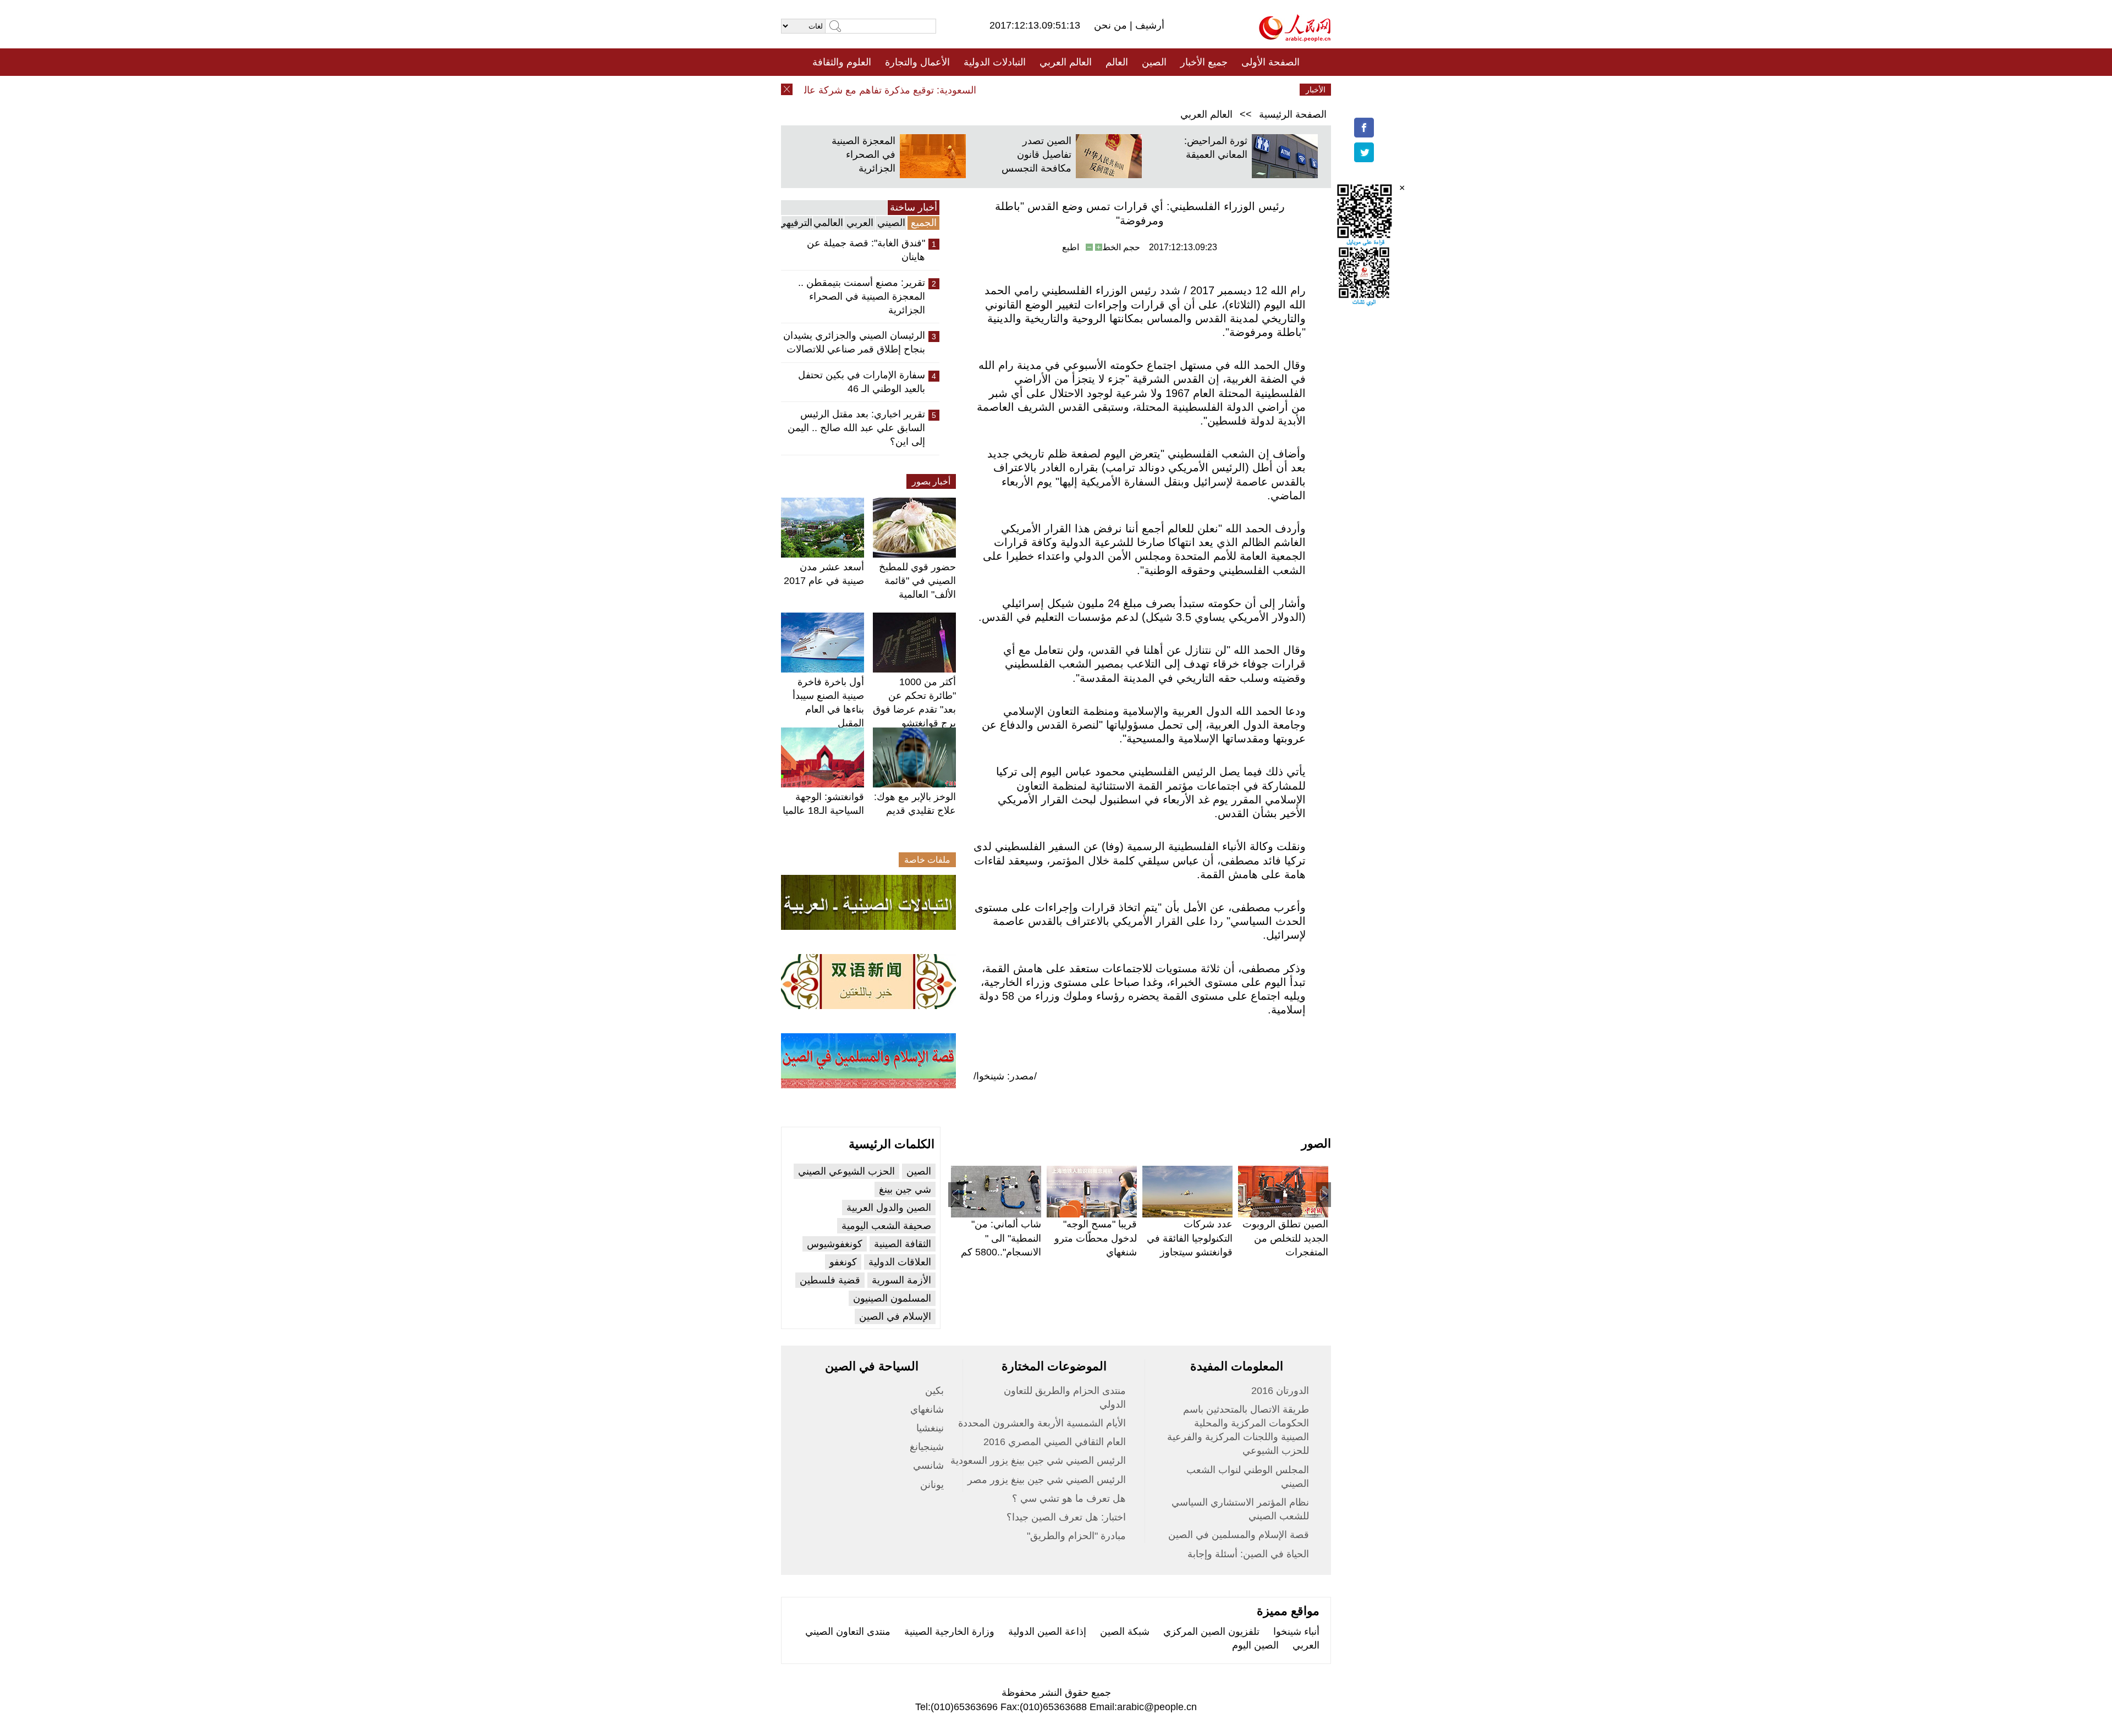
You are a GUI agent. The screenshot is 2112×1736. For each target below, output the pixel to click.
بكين (934, 1391)
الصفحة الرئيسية (1293, 114)
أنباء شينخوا (1296, 1632)
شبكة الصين (1125, 1632)
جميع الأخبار (1204, 62)
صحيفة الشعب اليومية (886, 1226)
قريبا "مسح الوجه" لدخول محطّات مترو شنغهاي (1096, 1238)
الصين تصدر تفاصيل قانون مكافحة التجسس (1036, 155)
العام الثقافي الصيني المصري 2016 (1055, 1442)
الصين (1154, 62)
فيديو (1008, 90)
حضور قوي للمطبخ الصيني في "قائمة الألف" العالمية (917, 581)
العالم (1117, 62)
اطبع (1071, 247)
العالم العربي (1066, 62)
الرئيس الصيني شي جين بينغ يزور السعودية (1038, 1461)
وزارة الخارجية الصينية (949, 1632)
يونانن (932, 1485)
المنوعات (1095, 90)
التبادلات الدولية (995, 62)
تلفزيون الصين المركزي (1211, 1632)
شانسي (928, 1465)
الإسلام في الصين (895, 1316)
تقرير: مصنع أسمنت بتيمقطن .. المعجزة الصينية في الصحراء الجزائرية (862, 296)
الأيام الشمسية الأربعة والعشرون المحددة (1042, 1423)
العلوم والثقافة (842, 62)
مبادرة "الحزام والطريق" (1076, 1536)
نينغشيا (930, 1428)
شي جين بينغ (905, 1189)
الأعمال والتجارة (917, 62)
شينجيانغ (927, 1447)
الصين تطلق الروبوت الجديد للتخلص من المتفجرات (1285, 1238)
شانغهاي (927, 1409)
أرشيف (1148, 25)
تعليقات (1048, 90)
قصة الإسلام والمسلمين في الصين (1239, 1535)
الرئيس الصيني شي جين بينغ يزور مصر (1047, 1480)
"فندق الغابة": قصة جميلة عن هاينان (866, 250)
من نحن (1112, 25)
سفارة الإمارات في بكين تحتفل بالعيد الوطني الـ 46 (862, 382)
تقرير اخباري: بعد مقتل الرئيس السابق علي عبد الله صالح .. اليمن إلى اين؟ (856, 428)
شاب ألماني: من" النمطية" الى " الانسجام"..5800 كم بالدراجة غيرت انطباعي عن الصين (1001, 1252)
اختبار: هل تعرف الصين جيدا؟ (1066, 1517)
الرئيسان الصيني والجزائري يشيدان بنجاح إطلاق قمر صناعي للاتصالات (854, 342)
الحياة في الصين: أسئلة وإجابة (1248, 1554)
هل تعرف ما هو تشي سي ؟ (1069, 1498)
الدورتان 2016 (1280, 1391)
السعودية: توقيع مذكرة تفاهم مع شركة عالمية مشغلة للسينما (886, 90)
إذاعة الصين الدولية (1047, 1632)
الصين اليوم (1255, 1645)
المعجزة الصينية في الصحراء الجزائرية (864, 155)
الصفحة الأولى (1270, 62)
